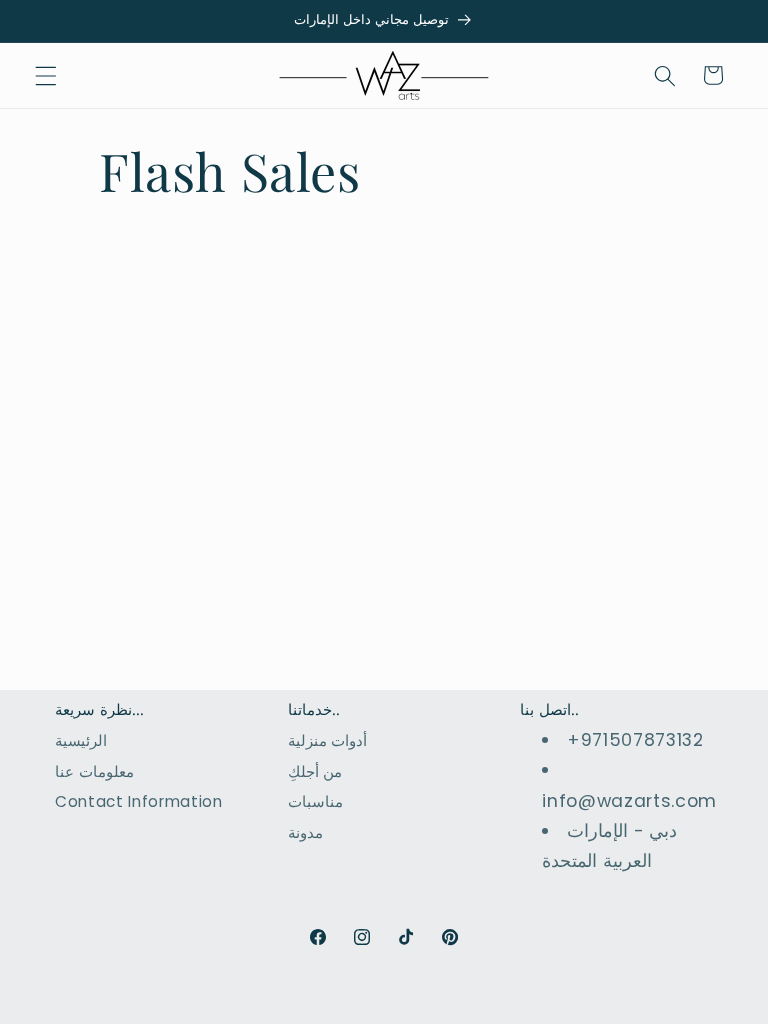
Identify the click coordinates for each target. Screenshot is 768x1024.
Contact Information (139, 801)
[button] (46, 75)
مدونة (305, 832)
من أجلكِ (315, 771)
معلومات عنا (94, 771)
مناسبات (315, 801)
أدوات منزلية (328, 740)
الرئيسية (81, 740)
